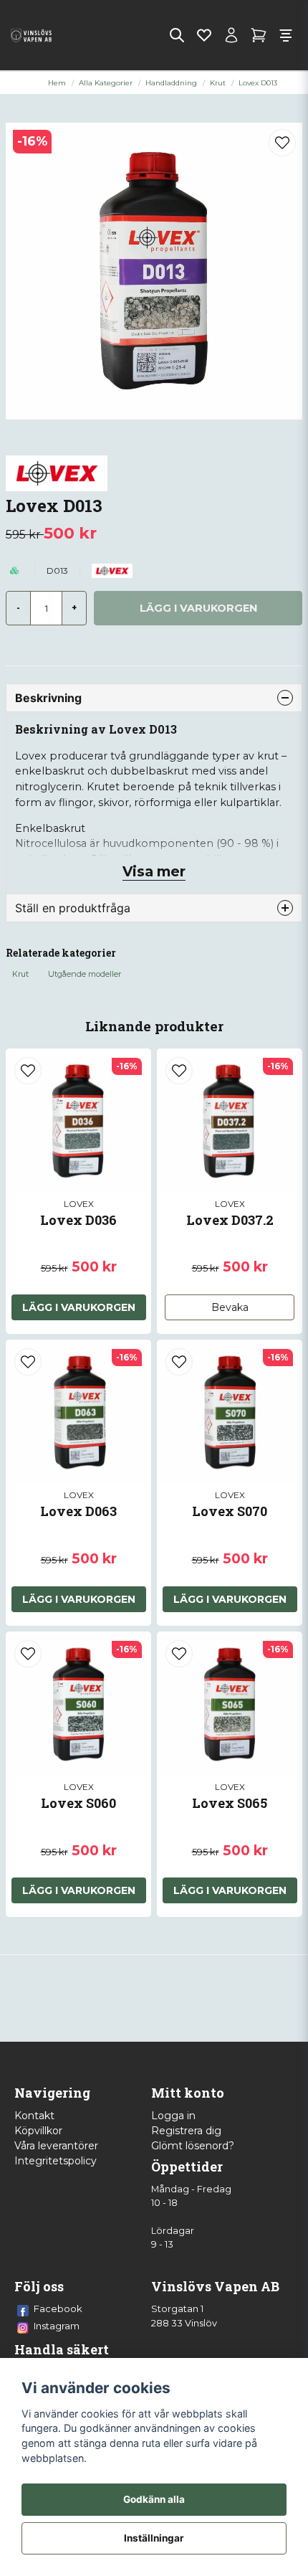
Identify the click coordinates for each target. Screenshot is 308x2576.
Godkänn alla (154, 2499)
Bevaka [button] (230, 1307)
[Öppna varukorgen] (259, 35)
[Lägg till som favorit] (204, 35)
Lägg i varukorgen (79, 1307)
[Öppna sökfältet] (177, 35)
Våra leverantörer (56, 2146)
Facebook (58, 2309)
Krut (218, 83)
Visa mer (154, 871)
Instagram (57, 2326)
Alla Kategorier (106, 83)
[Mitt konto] (231, 35)
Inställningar (154, 2538)
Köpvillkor (38, 2131)
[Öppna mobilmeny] (286, 35)
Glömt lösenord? (193, 2146)
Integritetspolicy (56, 2161)
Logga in (173, 2116)
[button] (282, 143)
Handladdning (171, 83)
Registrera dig (186, 2131)
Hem (57, 83)
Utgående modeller (85, 974)
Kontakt (34, 2116)
